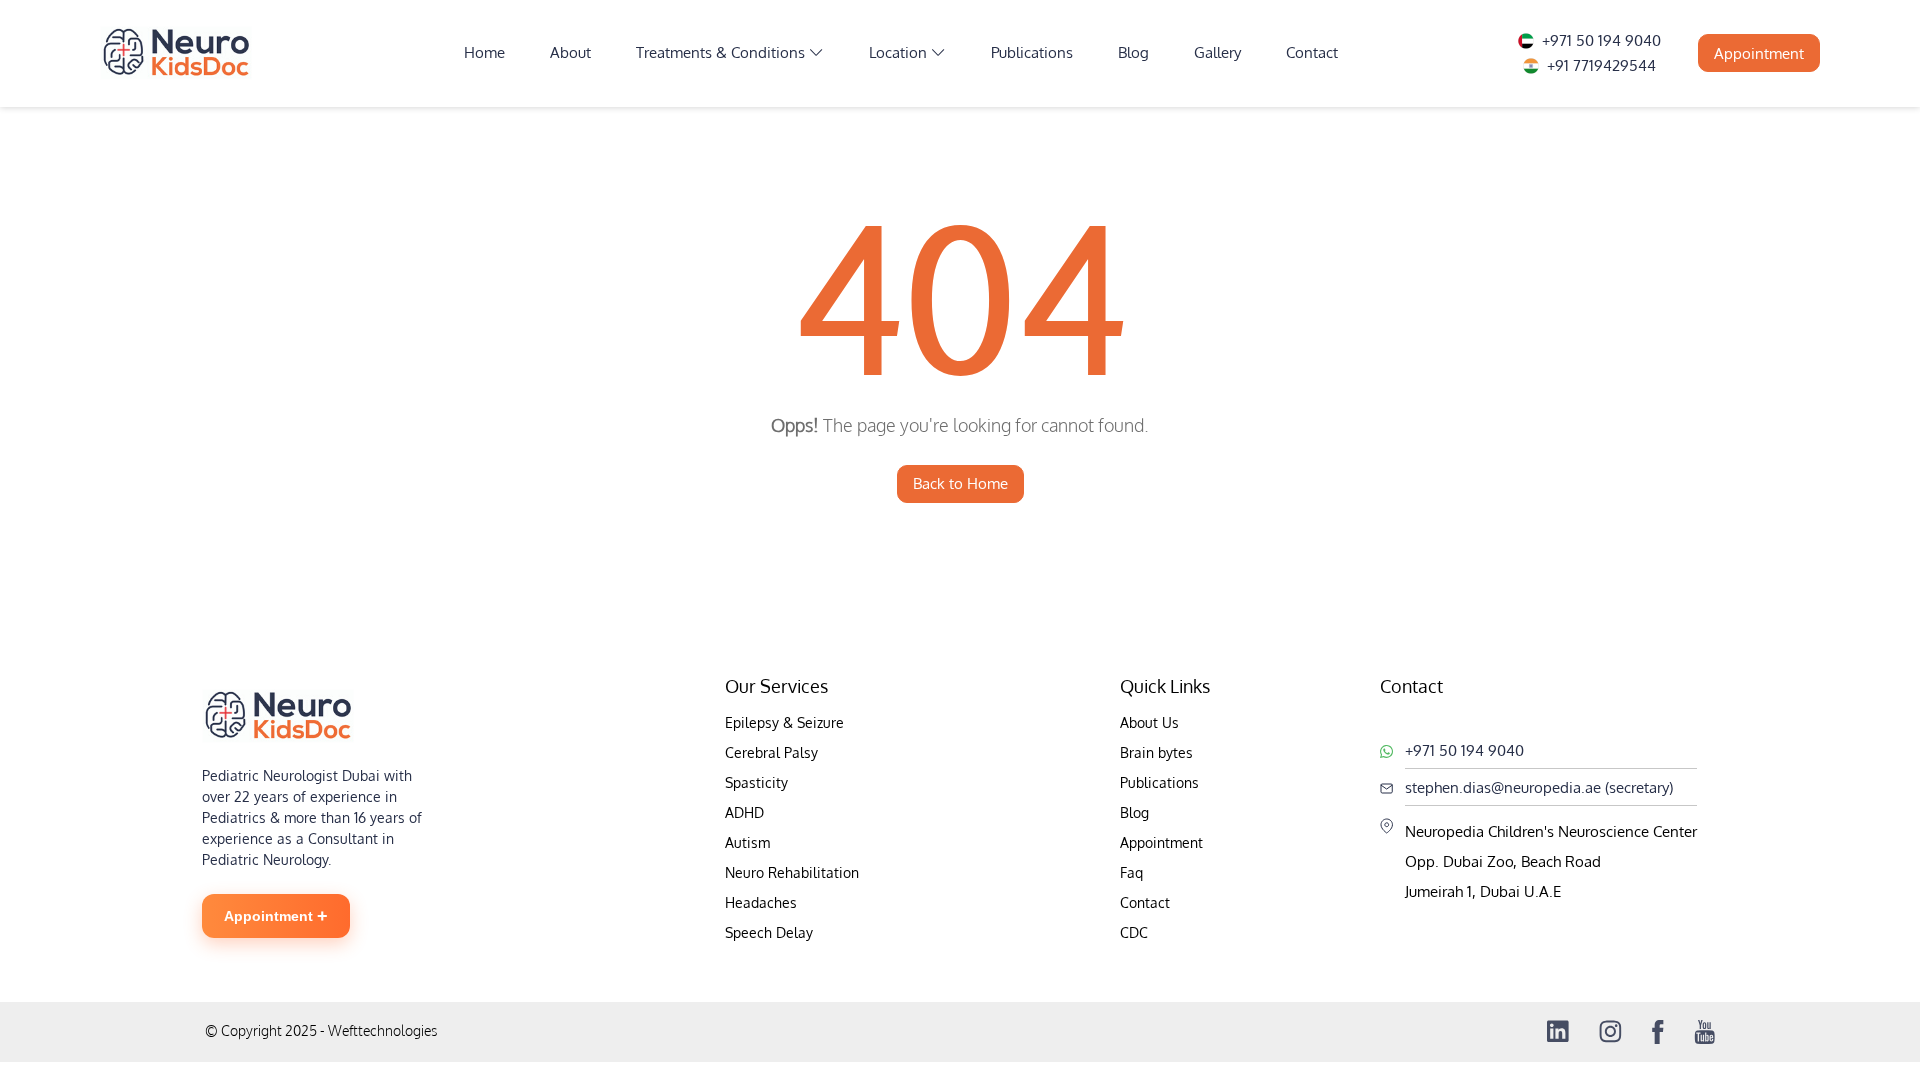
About (570, 52)
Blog (1133, 52)
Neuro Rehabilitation (792, 872)
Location (898, 52)
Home (484, 52)
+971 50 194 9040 (1601, 40)
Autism (747, 842)
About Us (1149, 722)
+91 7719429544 (1601, 65)
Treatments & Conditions (720, 52)
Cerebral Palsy (771, 752)
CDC (1134, 932)
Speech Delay (769, 932)
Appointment (1759, 53)
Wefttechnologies (381, 1030)
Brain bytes (1156, 752)
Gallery (1217, 52)
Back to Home (960, 483)
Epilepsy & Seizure (784, 722)
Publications (1032, 52)
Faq (1131, 872)
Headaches (761, 902)
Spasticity (756, 782)
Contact (1312, 52)
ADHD (744, 812)
